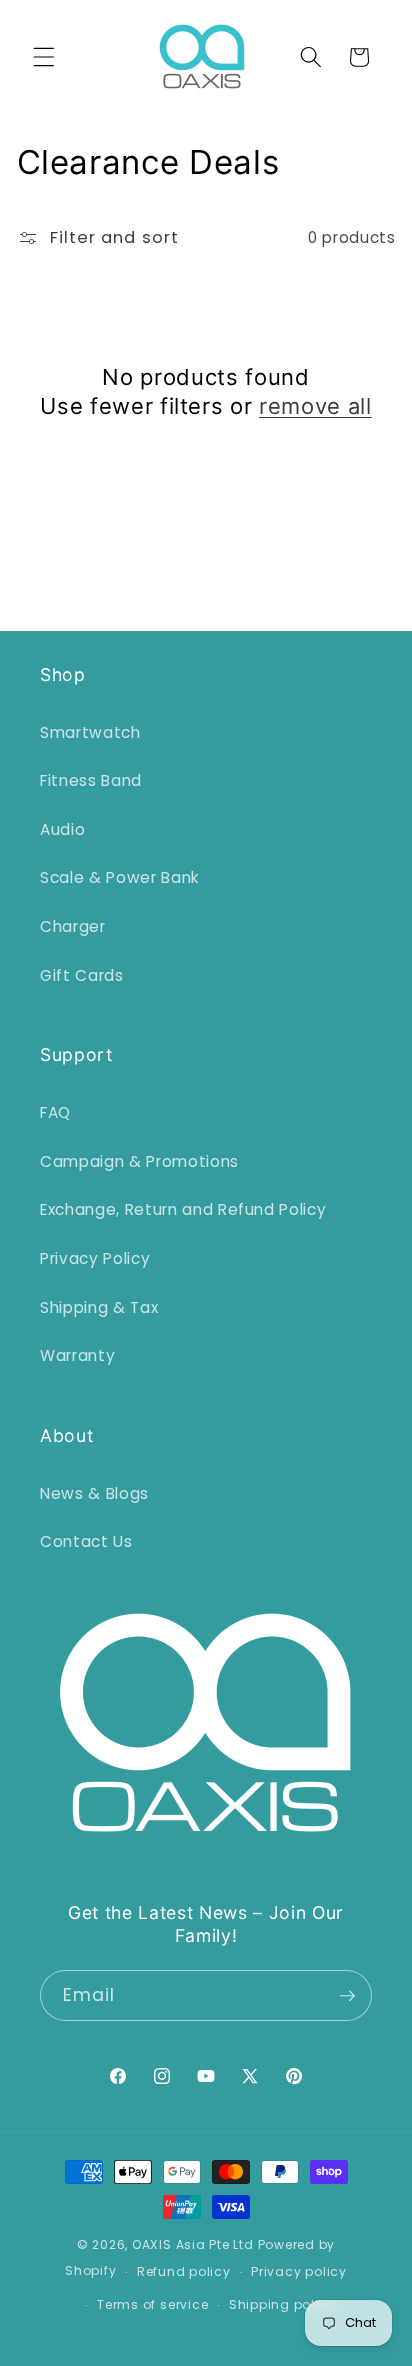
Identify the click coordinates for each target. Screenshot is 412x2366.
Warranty (77, 1355)
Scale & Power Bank (119, 877)
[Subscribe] (347, 1996)
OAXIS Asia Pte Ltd (193, 2244)
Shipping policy (282, 2304)
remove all (315, 406)
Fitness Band (91, 780)
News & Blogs (94, 1493)
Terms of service (152, 2304)
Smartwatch (90, 732)
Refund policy (184, 2271)
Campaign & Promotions (139, 1161)
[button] (44, 57)
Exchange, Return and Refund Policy (183, 1209)
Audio (62, 829)
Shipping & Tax (99, 1307)
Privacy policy (299, 2271)
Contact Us (86, 1541)
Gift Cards (82, 975)
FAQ (55, 1112)
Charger (73, 926)
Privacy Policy (95, 1258)
